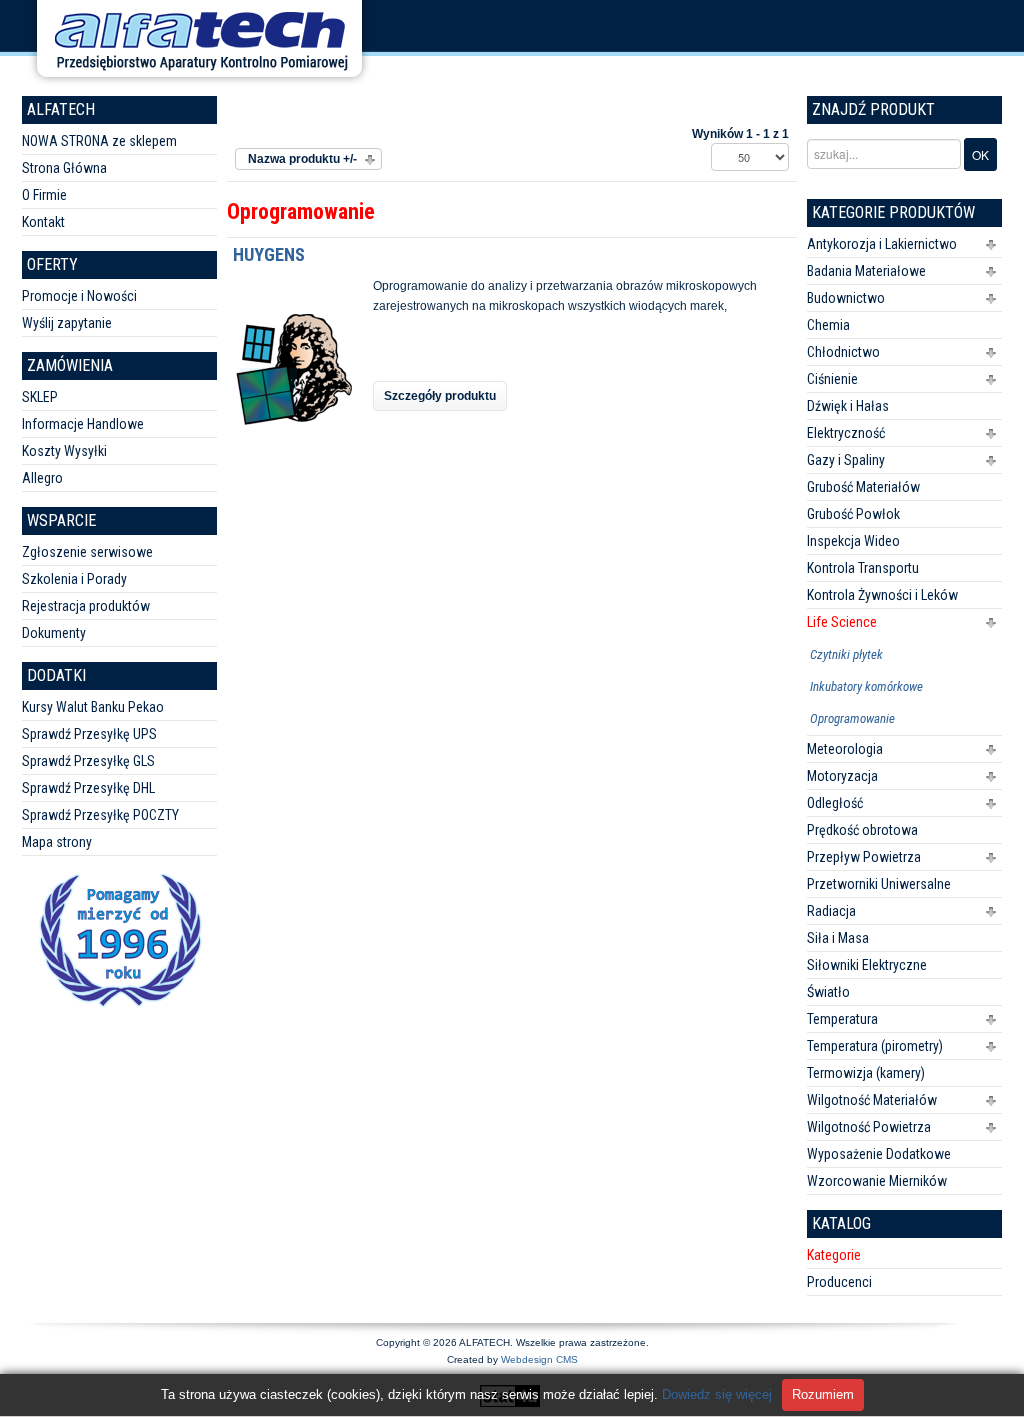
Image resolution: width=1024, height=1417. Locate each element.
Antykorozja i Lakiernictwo (882, 244)
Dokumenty (54, 633)
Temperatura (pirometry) (875, 1046)
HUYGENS (269, 254)
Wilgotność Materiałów (872, 1100)
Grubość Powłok (853, 514)
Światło (828, 992)
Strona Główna (64, 168)
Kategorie (834, 1255)
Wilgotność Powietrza (869, 1127)
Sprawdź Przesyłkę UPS (89, 734)
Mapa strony (57, 842)
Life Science (842, 622)
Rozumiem (823, 1394)
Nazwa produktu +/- (302, 159)
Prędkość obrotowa (862, 830)
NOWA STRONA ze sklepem (99, 141)
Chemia (828, 325)
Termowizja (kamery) (866, 1073)
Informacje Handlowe (83, 424)
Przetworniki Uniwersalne (879, 884)
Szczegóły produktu (440, 396)
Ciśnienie (832, 379)
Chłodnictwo (843, 352)
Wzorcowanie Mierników (877, 1181)
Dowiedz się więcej (717, 1394)
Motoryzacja (842, 776)
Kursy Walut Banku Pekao (93, 707)
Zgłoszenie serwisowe (87, 552)
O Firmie (44, 195)
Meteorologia (845, 749)
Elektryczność (846, 433)
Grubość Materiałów (863, 487)
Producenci (839, 1282)
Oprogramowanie (852, 718)
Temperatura (842, 1019)
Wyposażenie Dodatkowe (879, 1154)
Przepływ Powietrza (864, 857)
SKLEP (40, 397)
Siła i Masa (838, 938)
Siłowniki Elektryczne (867, 965)
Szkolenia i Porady (74, 579)
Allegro (42, 478)
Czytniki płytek (846, 654)
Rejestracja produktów (86, 606)
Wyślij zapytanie (67, 323)
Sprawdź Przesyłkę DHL (88, 788)
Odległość (835, 803)
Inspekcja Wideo (853, 541)
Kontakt (43, 222)
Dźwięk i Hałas (848, 406)
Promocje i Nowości (79, 296)
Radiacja (831, 911)
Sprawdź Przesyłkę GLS (88, 761)
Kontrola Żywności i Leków (882, 595)
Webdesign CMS (539, 1359)
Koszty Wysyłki (64, 451)
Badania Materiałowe (866, 271)
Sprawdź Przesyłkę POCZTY (100, 815)
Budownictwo (846, 298)
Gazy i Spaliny (846, 460)
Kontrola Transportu (863, 568)
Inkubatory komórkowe (866, 686)
